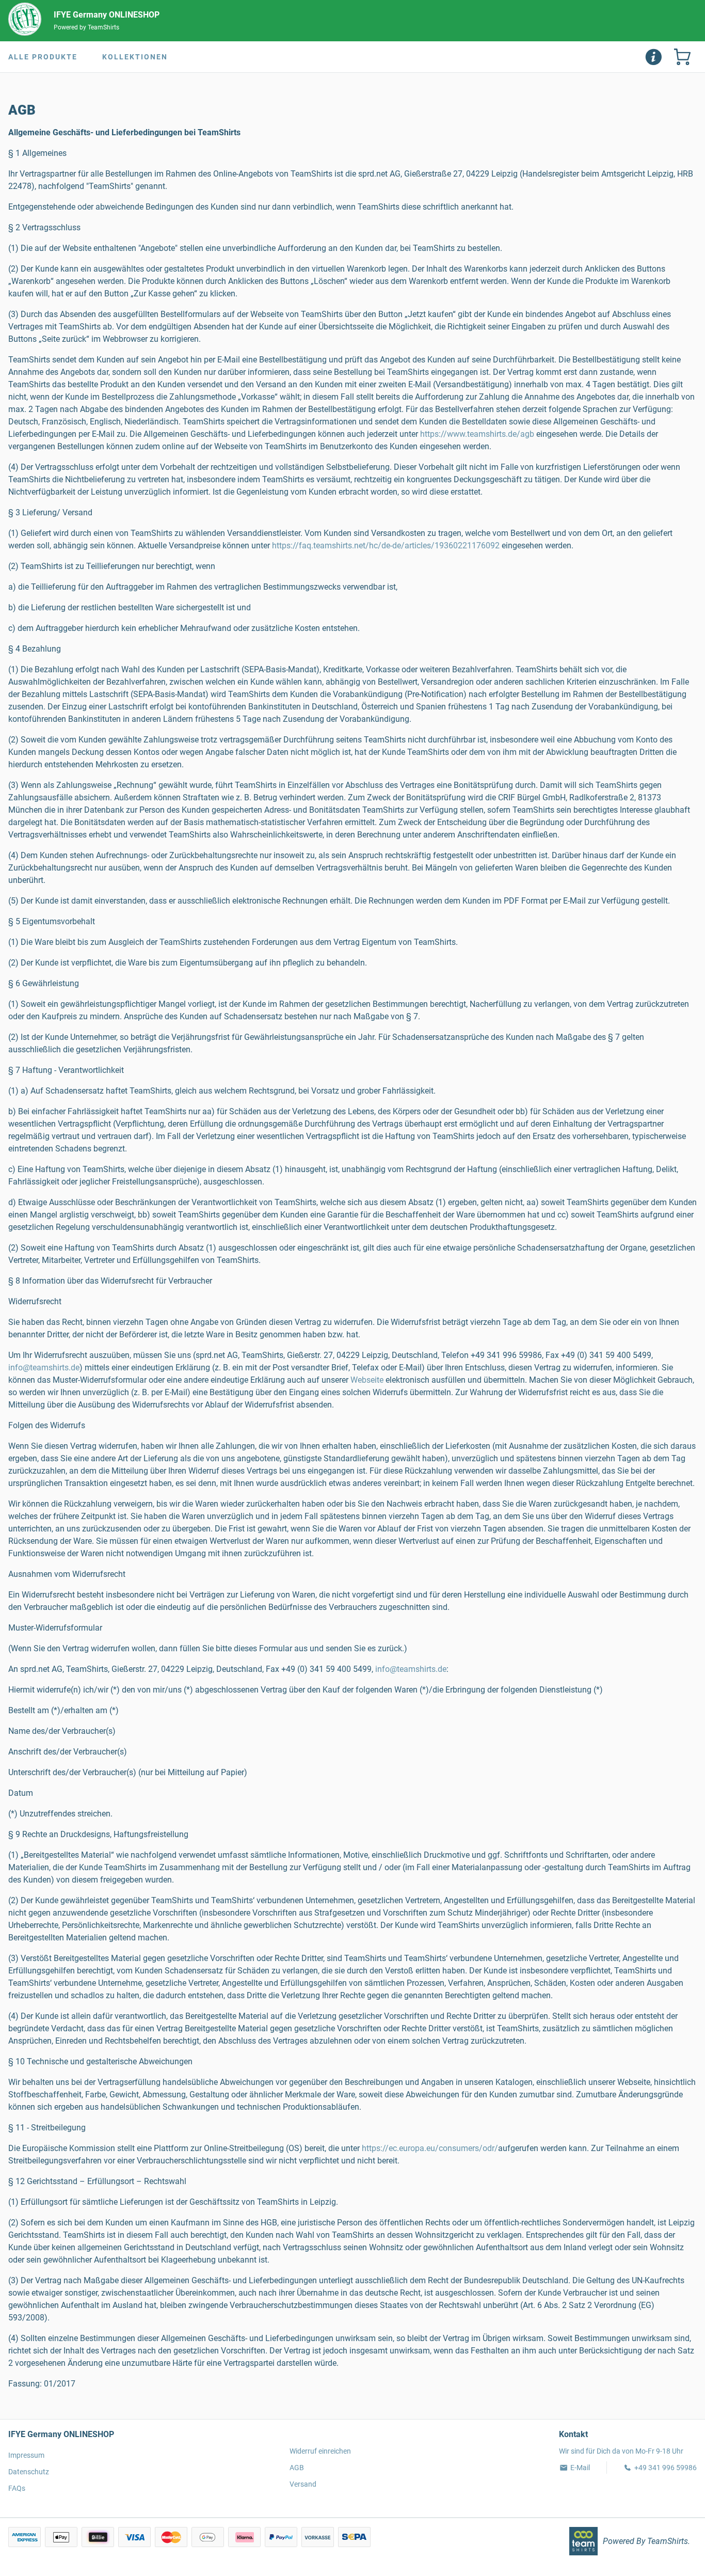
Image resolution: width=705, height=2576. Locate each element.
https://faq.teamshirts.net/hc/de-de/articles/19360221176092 (386, 546)
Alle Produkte (43, 57)
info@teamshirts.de (44, 1368)
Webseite (367, 1380)
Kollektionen (135, 57)
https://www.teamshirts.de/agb (477, 434)
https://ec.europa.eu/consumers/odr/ (430, 2148)
